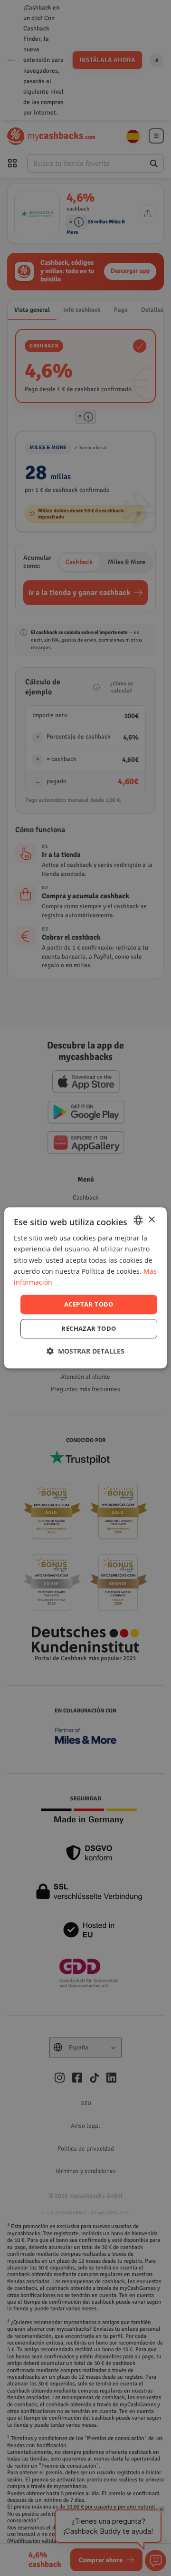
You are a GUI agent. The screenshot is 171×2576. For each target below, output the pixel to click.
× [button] (151, 1220)
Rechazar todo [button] (89, 1329)
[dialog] (85, 1288)
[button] (85, 1351)
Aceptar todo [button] (89, 1304)
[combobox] (138, 1220)
